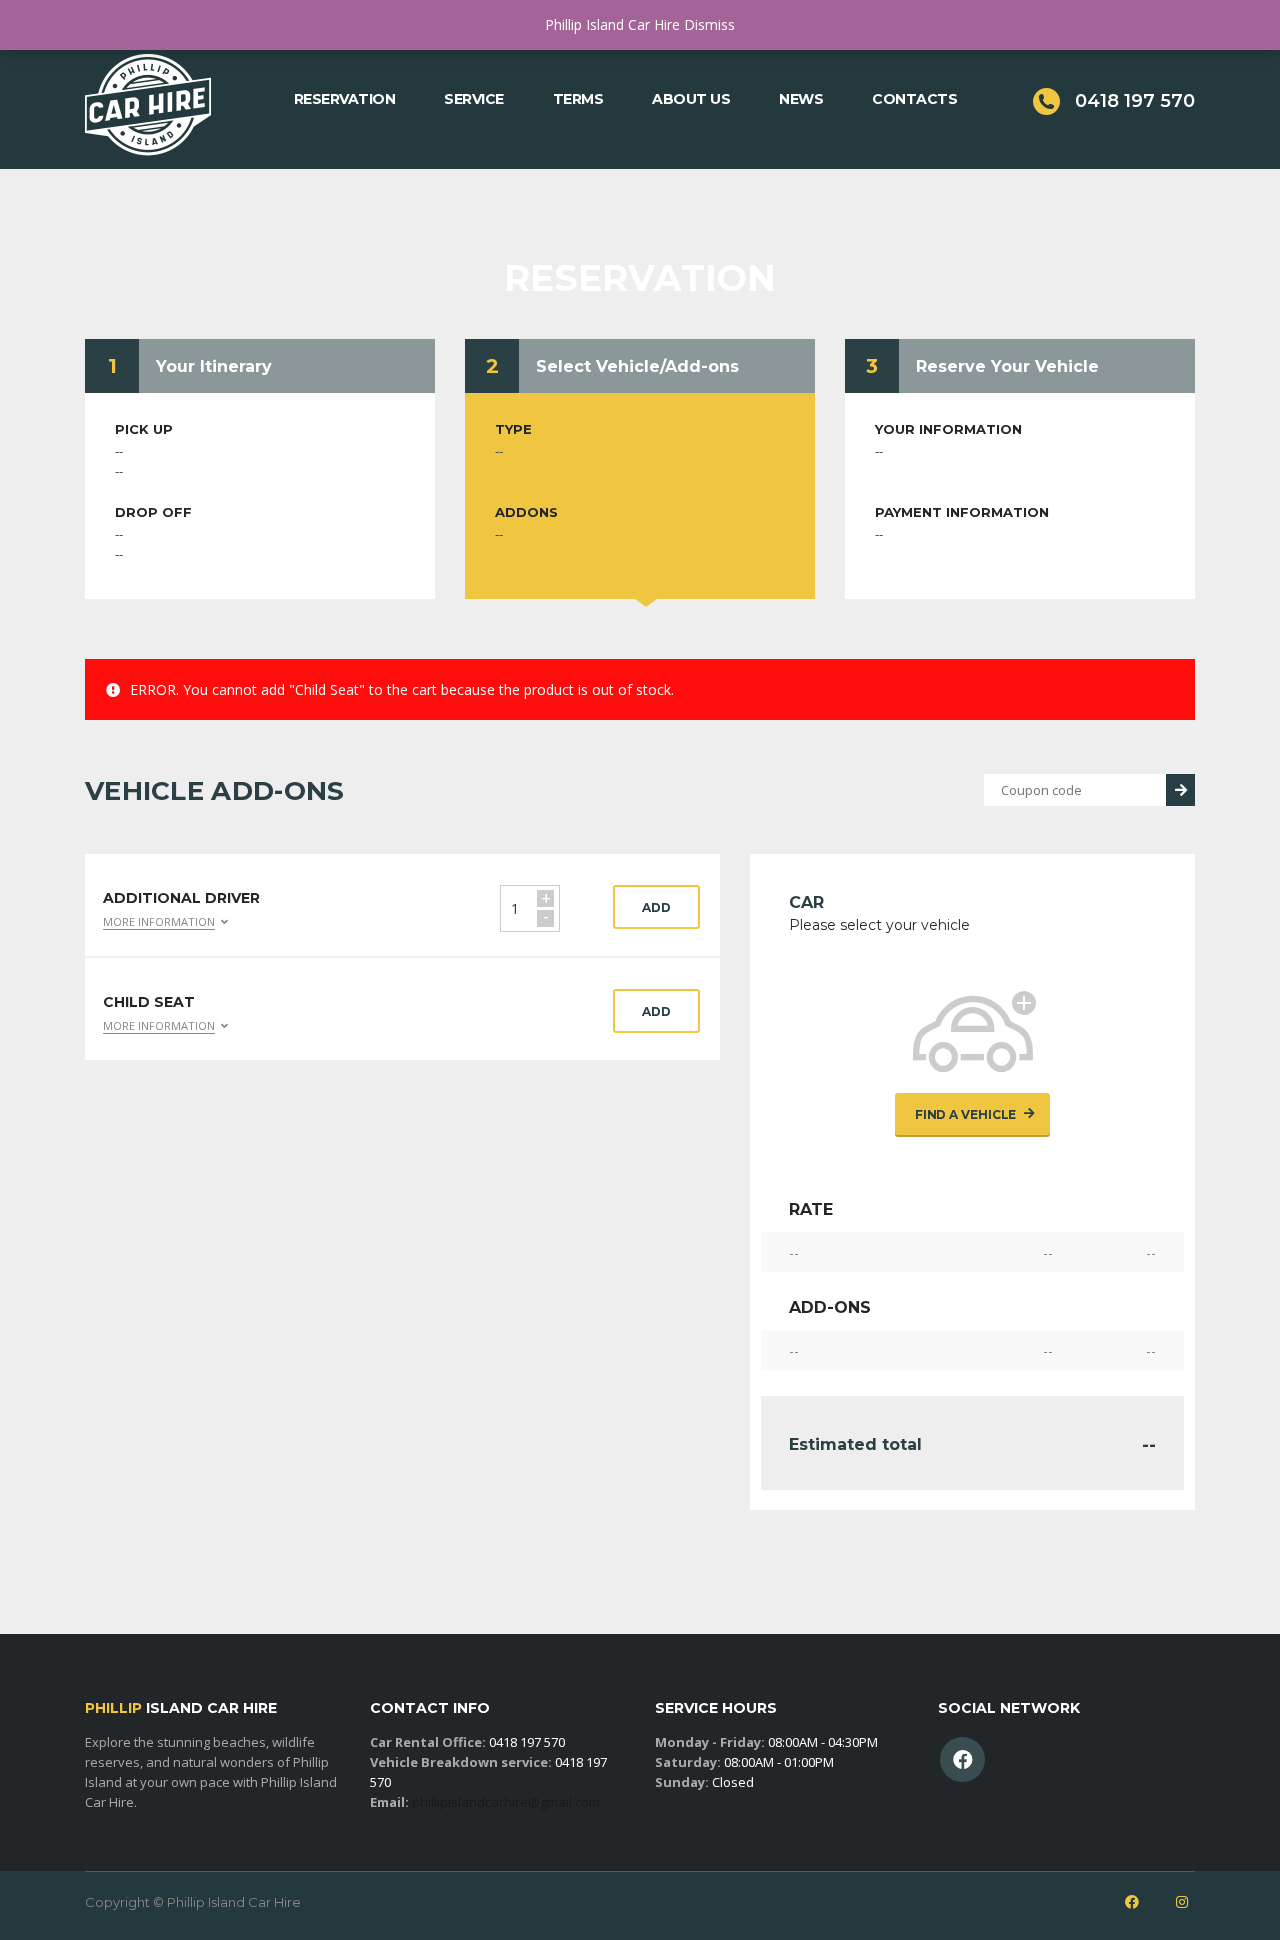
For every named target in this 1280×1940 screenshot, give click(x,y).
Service (474, 99)
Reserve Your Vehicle (1007, 366)
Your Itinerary (214, 366)
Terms (578, 99)
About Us (691, 99)
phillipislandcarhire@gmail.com (506, 1802)
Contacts (914, 99)
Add (656, 907)
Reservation (345, 99)
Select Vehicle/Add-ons (637, 366)
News (801, 99)
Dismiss (709, 24)
